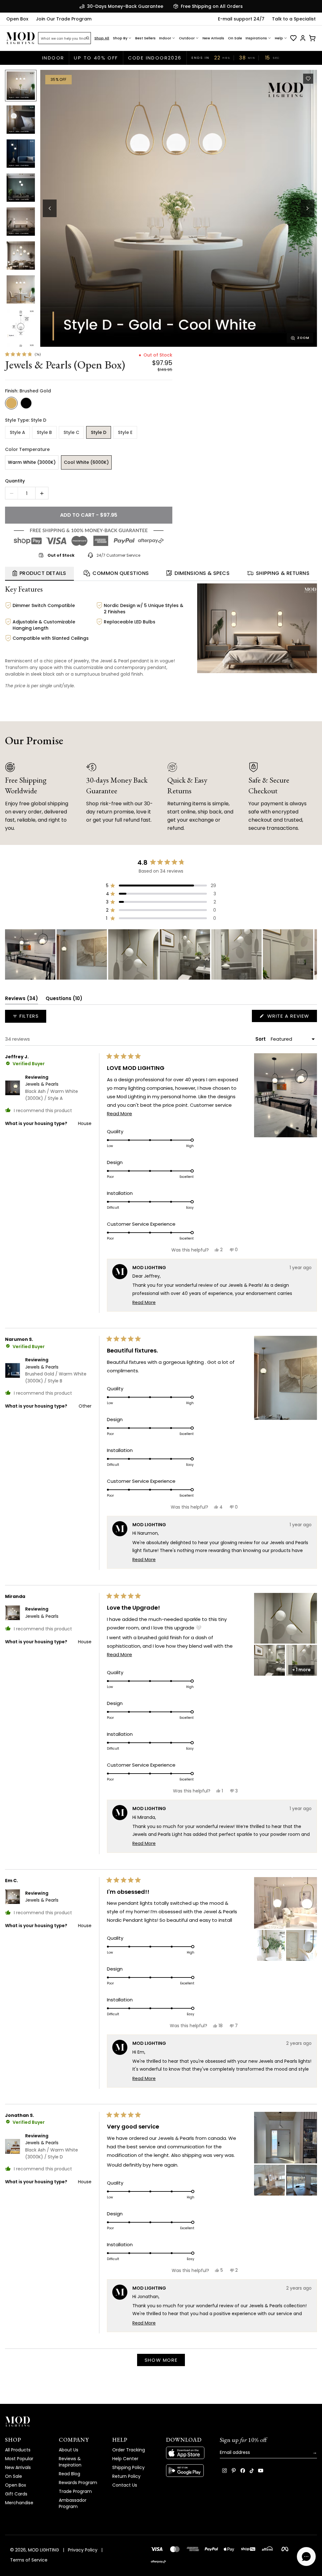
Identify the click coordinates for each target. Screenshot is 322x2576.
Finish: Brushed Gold (28, 391)
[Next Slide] (312, 954)
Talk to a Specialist (294, 19)
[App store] (188, 2453)
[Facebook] (243, 2471)
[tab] (39, 574)
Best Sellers (145, 38)
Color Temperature (27, 449)
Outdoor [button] (187, 38)
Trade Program (75, 2491)
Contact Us (125, 2485)
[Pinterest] (234, 2471)
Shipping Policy (128, 2467)
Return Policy (126, 2476)
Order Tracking (129, 2450)
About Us (69, 2450)
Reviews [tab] (22, 1000)
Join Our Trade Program (64, 19)
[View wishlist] (293, 38)
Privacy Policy (83, 2550)
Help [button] (279, 38)
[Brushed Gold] (11, 403)
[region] (161, 954)
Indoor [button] (165, 38)
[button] (179, 208)
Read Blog (69, 2474)
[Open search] (88, 38)
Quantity (15, 481)
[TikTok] (252, 2471)
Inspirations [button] (256, 38)
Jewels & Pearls (52, 1091)
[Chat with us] (306, 2556)
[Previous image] (50, 208)
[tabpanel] (161, 638)
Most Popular (19, 2459)
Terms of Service (29, 2560)
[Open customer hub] (303, 38)
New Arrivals (213, 38)
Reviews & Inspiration (70, 2462)
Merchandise (19, 2503)
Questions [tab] (64, 1000)
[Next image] (308, 208)
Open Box (17, 19)
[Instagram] (225, 2471)
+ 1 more (301, 1670)
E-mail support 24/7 (241, 19)
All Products (18, 2450)
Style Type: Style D (26, 420)
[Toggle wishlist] (308, 79)
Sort (261, 1039)
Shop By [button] (120, 38)
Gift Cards (16, 2494)
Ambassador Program (73, 2503)
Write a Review (291, 1017)
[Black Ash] (26, 403)
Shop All (102, 38)
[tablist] (161, 574)
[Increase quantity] (42, 493)
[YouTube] (261, 2471)
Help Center (125, 2459)
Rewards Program (78, 2483)
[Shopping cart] (312, 38)
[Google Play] (188, 2471)
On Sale (235, 38)
